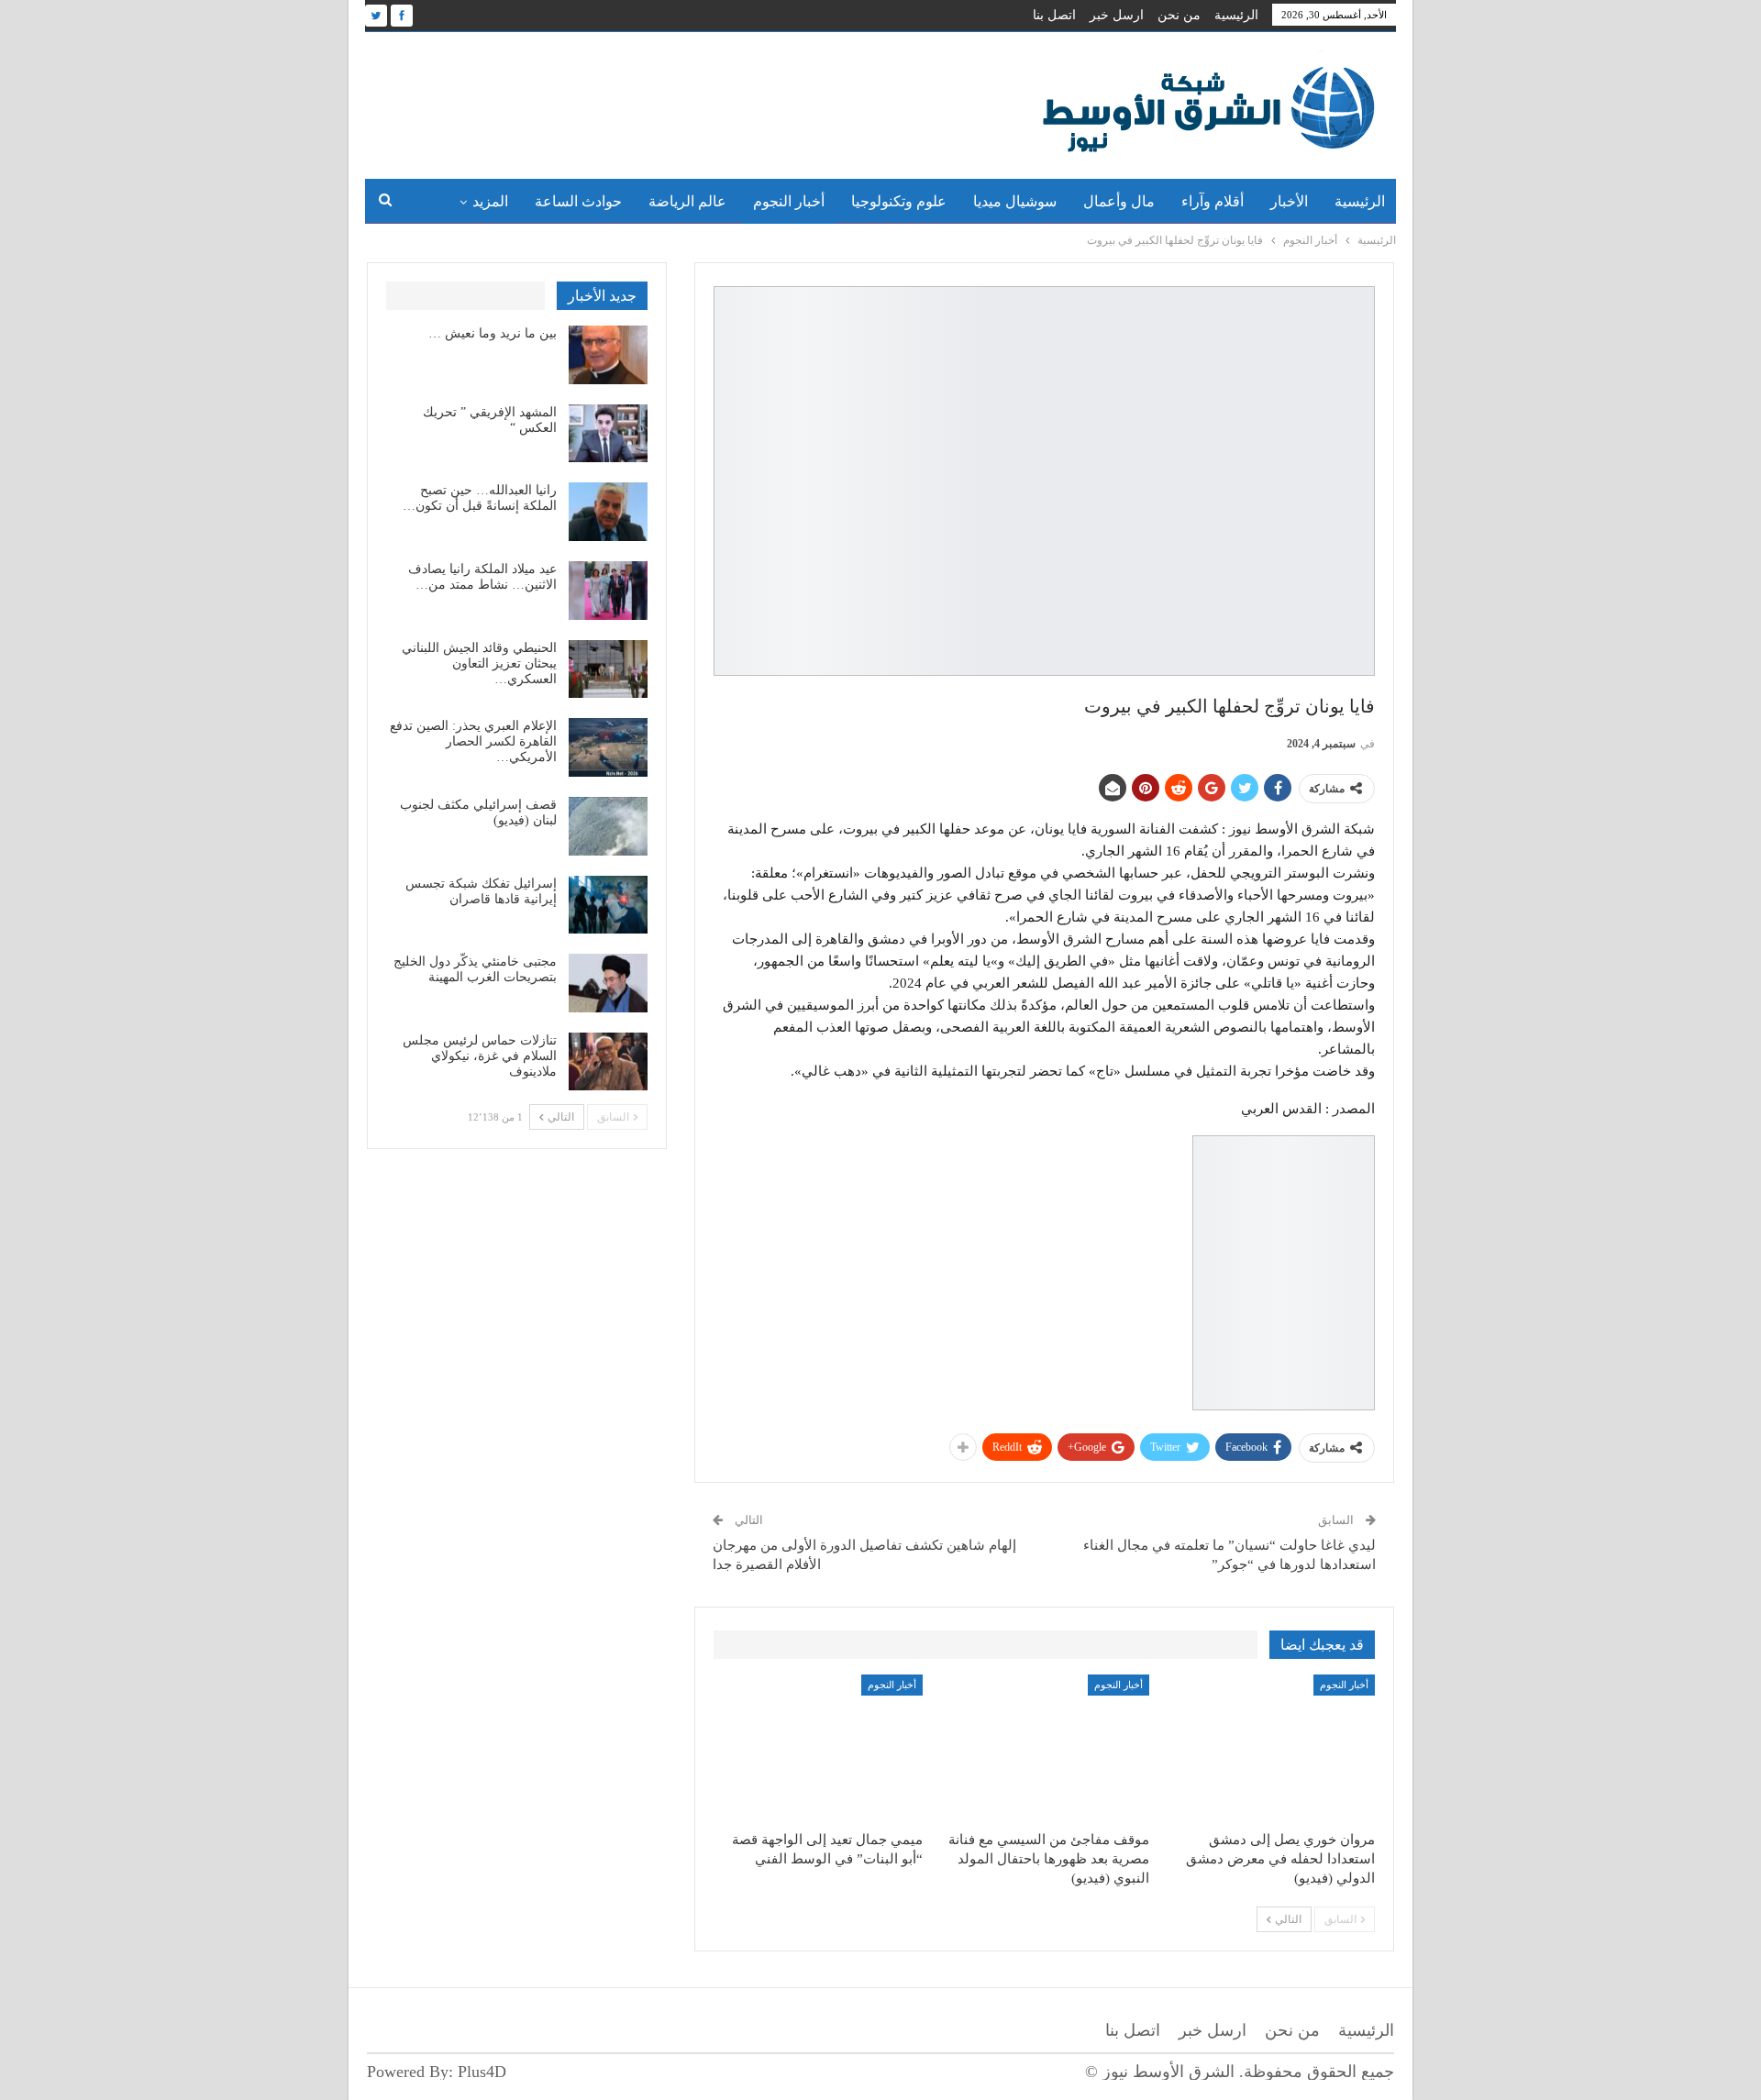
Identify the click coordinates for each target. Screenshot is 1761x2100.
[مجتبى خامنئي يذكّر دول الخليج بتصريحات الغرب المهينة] (608, 983)
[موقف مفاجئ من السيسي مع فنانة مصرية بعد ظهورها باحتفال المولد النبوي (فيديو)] (1044, 1748)
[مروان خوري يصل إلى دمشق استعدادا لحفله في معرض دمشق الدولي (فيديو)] (1270, 1748)
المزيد (490, 201)
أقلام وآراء (1213, 201)
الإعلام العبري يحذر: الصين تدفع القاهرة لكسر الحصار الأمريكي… (473, 741)
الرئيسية (1236, 15)
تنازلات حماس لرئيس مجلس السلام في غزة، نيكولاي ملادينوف (480, 1056)
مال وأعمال (1119, 201)
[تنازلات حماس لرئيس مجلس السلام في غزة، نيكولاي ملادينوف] (608, 1062)
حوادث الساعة (578, 201)
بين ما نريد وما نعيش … (493, 333)
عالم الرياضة (687, 201)
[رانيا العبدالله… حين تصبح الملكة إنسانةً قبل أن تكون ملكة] (608, 512)
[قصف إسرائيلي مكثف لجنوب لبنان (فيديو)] (608, 826)
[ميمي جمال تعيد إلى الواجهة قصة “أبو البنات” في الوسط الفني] (818, 1748)
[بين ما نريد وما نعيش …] (608, 355)
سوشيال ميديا (1015, 201)
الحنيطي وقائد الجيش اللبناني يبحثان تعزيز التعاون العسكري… (479, 663)
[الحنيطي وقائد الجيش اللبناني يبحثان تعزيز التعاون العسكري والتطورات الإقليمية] (608, 669)
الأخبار (1289, 201)
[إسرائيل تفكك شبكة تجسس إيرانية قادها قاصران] (608, 905)
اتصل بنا (1054, 15)
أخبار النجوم (789, 201)
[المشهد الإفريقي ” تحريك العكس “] (608, 434)
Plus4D (482, 2072)
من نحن (1179, 15)
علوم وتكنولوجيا (899, 201)
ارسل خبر (1117, 15)
